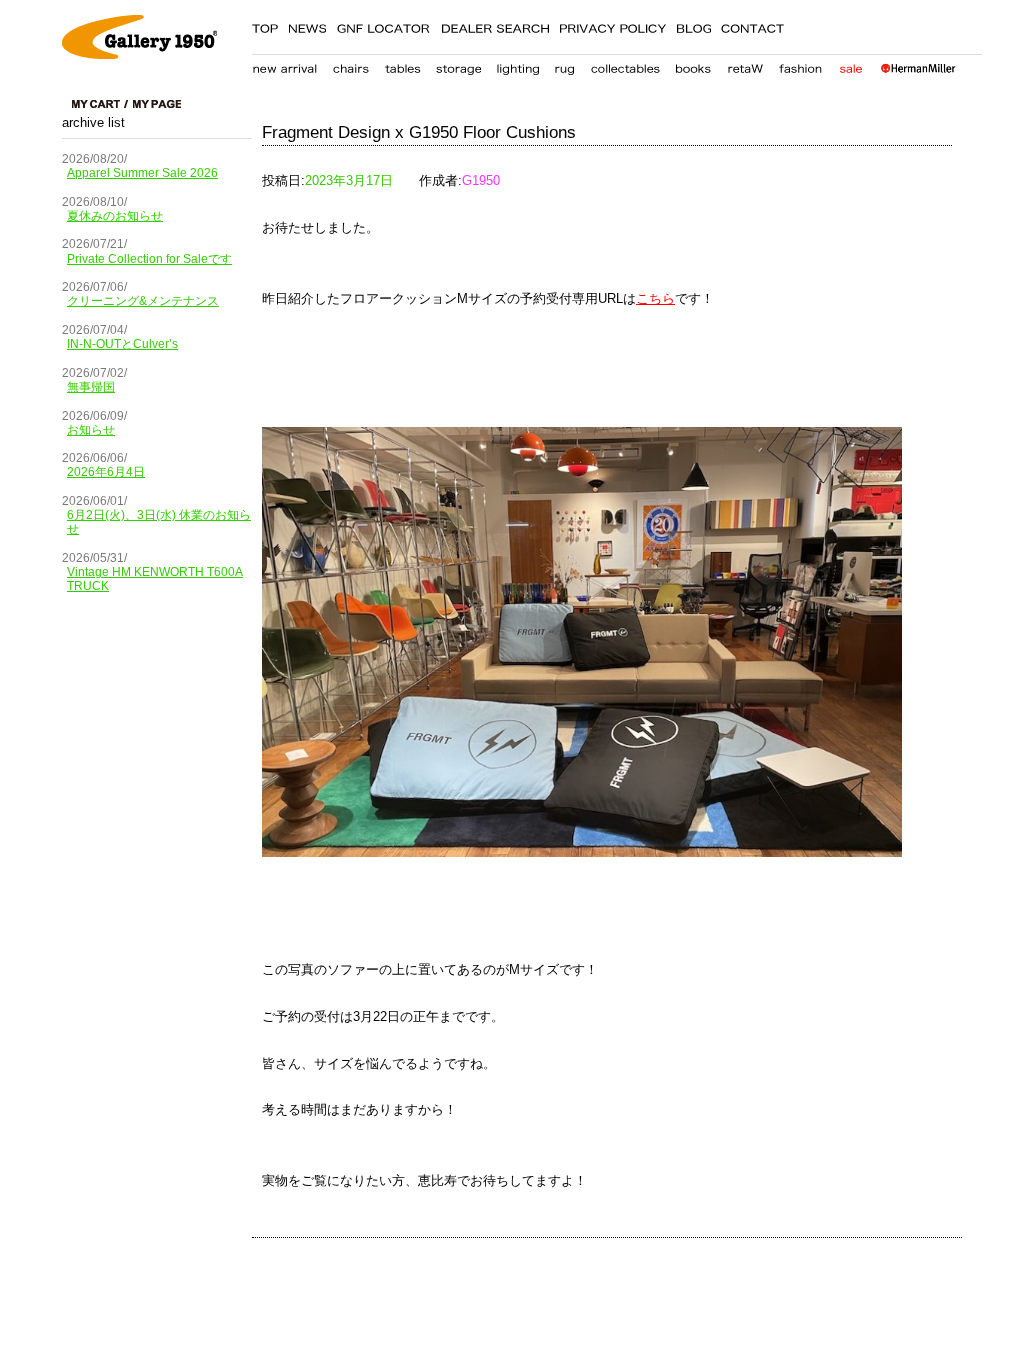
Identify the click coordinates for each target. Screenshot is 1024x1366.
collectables (625, 65)
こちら (655, 298)
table (403, 65)
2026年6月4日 (106, 471)
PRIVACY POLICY (612, 25)
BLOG (693, 25)
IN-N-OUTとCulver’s (122, 343)
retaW (745, 65)
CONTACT (753, 25)
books (693, 65)
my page (157, 104)
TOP (265, 25)
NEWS (307, 25)
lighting (517, 65)
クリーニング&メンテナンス (143, 300)
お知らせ (91, 429)
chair (351, 65)
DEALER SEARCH (495, 25)
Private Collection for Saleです (149, 258)
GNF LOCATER (383, 25)
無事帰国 (91, 386)
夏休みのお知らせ (115, 215)
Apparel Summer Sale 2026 (142, 172)
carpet (564, 65)
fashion (801, 65)
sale (850, 65)
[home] (139, 54)
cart (100, 104)
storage (458, 65)
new (285, 65)
